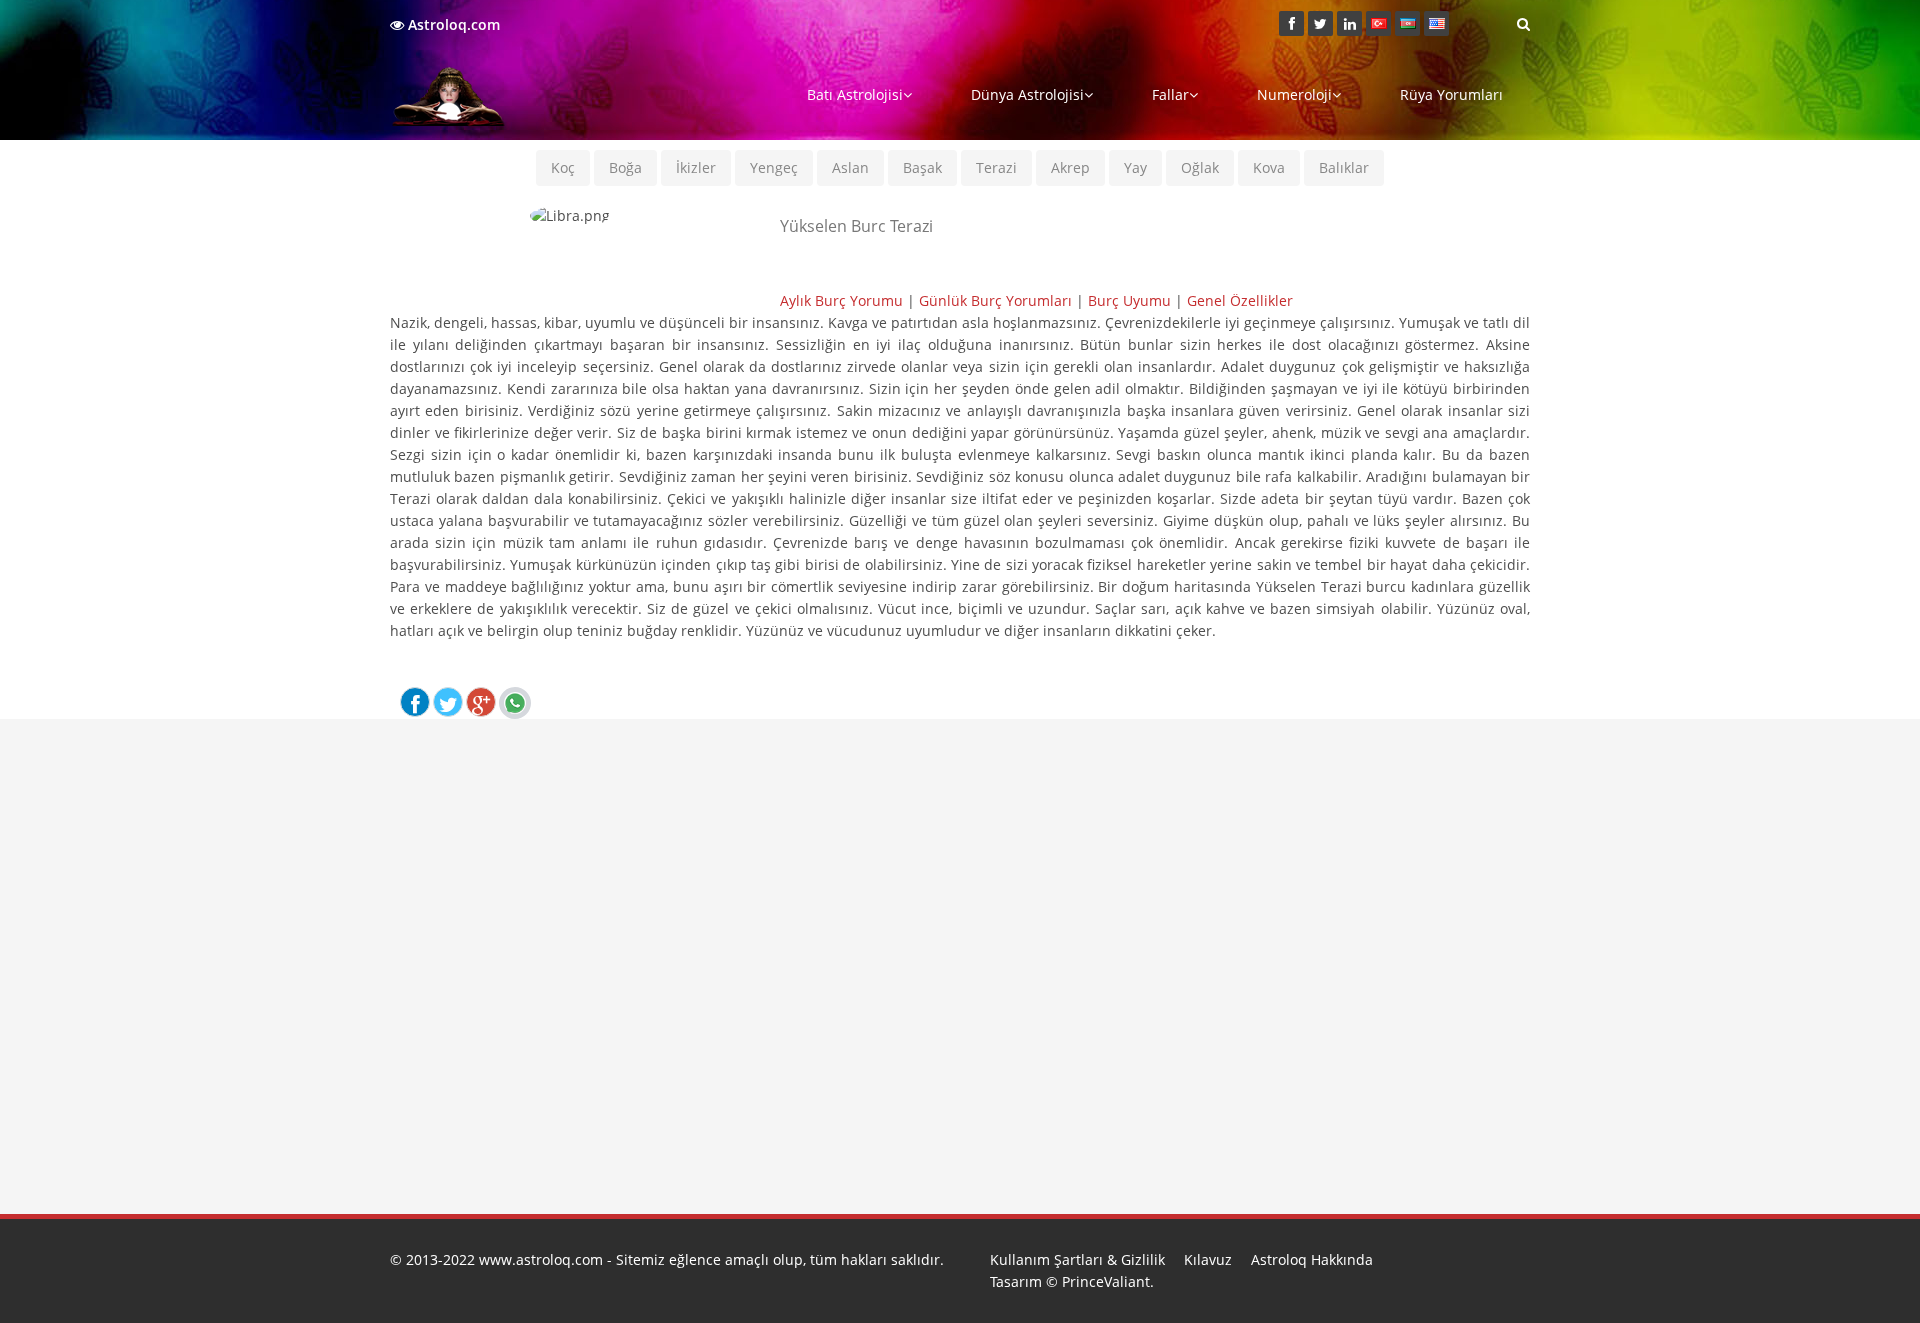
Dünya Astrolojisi (1027, 94)
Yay (1135, 167)
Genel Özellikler (1240, 300)
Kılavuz (1208, 1259)
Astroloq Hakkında (1312, 1259)
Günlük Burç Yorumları (995, 300)
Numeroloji (1294, 94)
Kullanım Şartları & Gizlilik (1077, 1259)
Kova (1269, 167)
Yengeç (774, 167)
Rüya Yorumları (1451, 94)
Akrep (1070, 167)
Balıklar (1344, 167)
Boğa (625, 167)
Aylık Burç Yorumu (841, 300)
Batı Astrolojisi (855, 94)
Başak (922, 167)
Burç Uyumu (1129, 300)
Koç (563, 167)
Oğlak (1200, 167)
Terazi (996, 167)
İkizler (696, 167)
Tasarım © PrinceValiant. (1072, 1281)
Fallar (1170, 94)
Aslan (850, 167)
